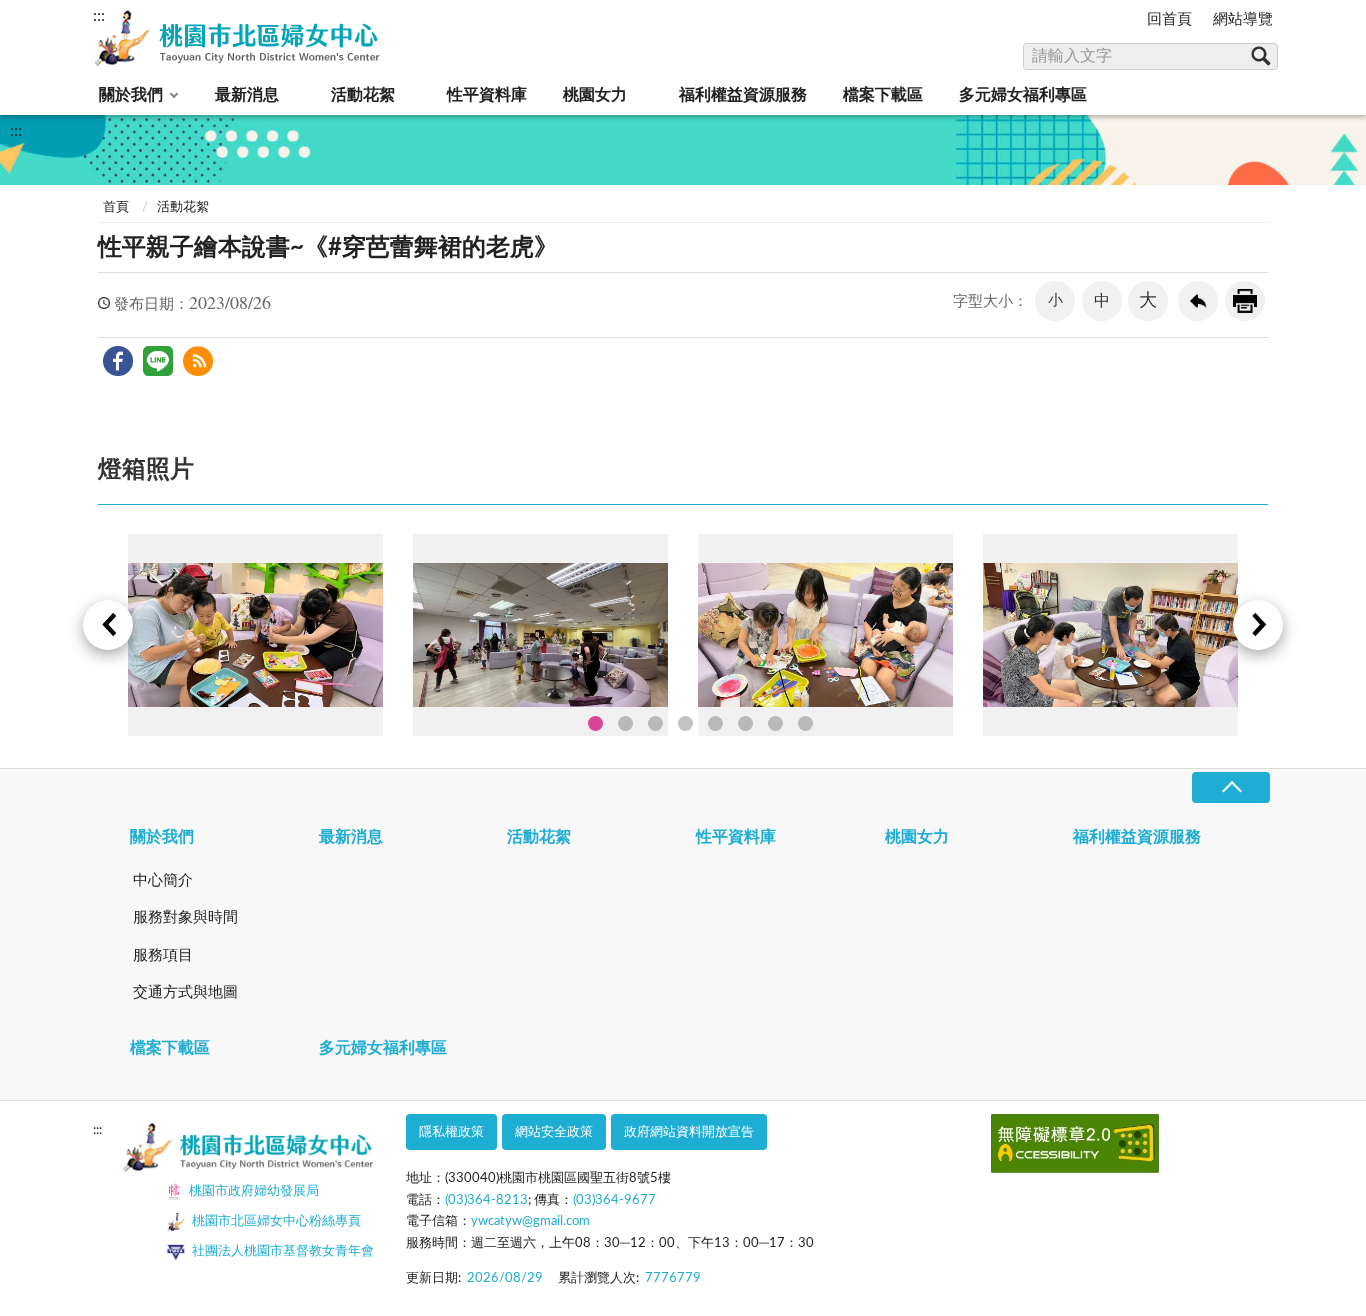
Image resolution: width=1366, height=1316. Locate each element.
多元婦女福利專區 (1023, 95)
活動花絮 (363, 95)
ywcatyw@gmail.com (530, 1221)
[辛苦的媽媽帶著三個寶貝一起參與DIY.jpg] (825, 635)
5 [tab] (715, 723)
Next (1258, 625)
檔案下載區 (883, 95)
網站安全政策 (554, 1132)
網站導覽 (1243, 19)
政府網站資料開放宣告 (689, 1132)
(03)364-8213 (486, 1200)
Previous (108, 625)
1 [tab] (595, 723)
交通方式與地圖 (185, 992)
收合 (1231, 787)
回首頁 (1169, 19)
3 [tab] (655, 723)
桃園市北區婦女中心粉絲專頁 (276, 1221)
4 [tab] (685, 723)
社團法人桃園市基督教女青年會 (283, 1251)
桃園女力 (595, 95)
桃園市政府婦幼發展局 (254, 1191)
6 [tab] (745, 723)
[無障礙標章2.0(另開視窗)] (1075, 1147)
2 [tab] (625, 723)
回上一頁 (1198, 301)
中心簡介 (163, 880)
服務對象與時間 (185, 917)
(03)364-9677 (614, 1200)
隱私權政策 (451, 1132)
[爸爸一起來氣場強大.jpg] (1110, 635)
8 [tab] (805, 723)
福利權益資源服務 (743, 95)
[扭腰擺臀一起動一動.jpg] (540, 635)
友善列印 (1245, 301)
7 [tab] (775, 723)
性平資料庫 (487, 95)
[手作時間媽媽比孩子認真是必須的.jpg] (255, 635)
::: (99, 16)
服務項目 (163, 955)
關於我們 (131, 95)
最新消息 (247, 95)
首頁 (116, 207)
